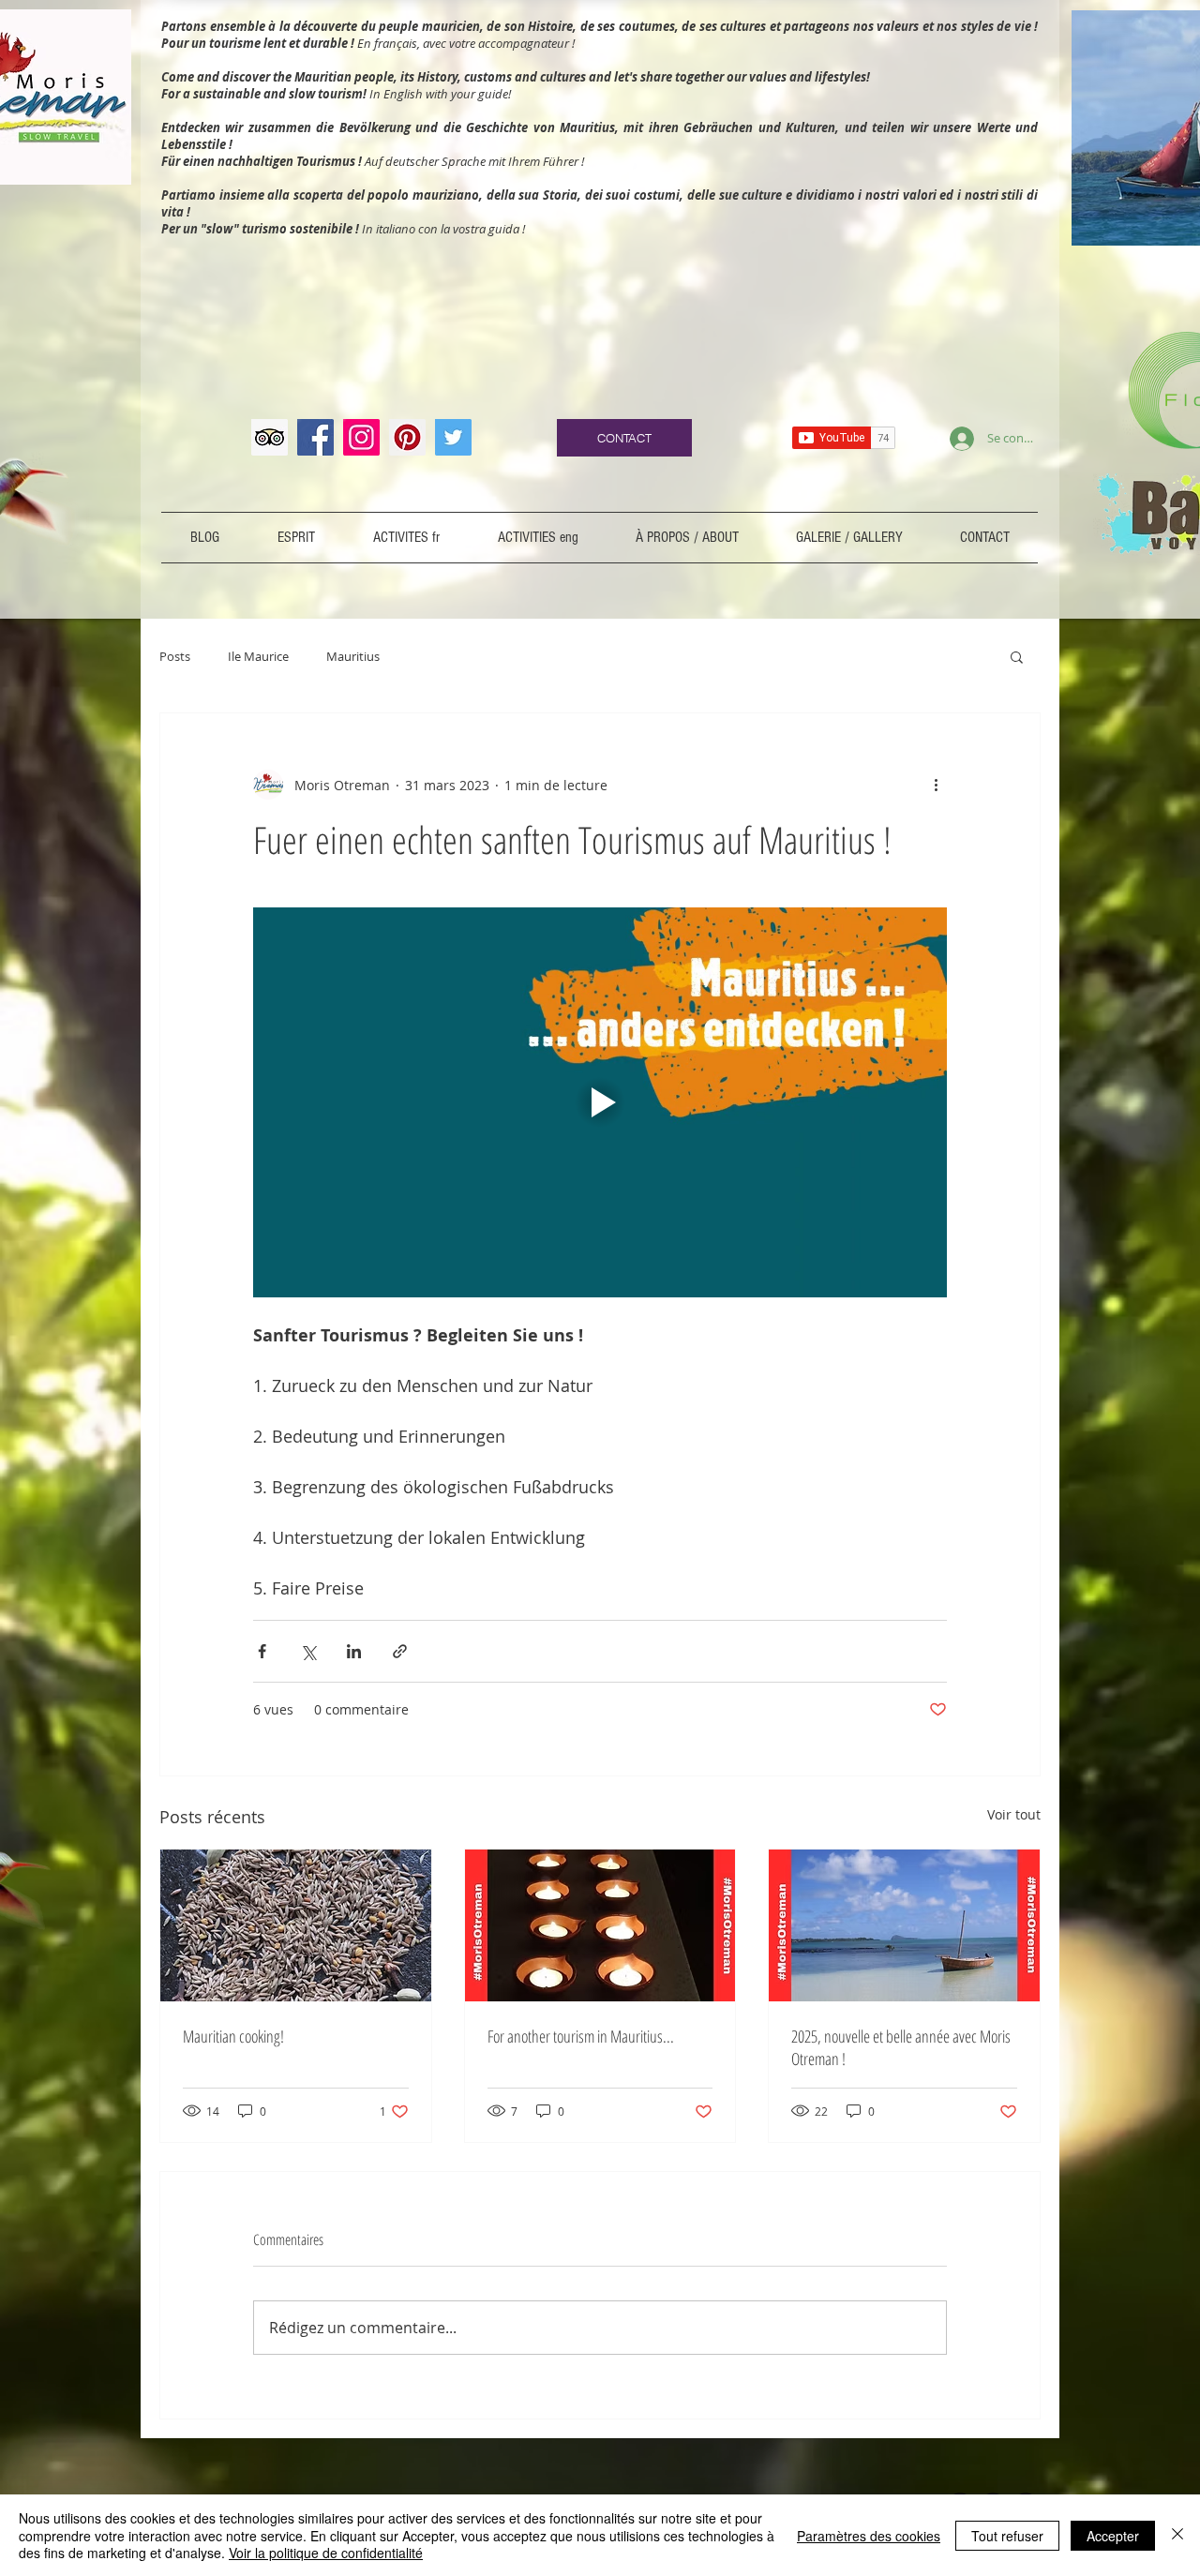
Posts (175, 656)
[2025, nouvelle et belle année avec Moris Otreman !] (904, 1925)
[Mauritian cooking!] (296, 1925)
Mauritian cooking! (233, 2036)
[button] (1017, 656)
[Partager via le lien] (400, 1651)
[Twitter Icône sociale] (453, 437)
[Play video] (600, 1102)
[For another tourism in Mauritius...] (600, 1925)
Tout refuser (1007, 2536)
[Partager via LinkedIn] (354, 1651)
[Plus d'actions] (936, 785)
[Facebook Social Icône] (315, 437)
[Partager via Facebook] (262, 1651)
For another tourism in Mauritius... (581, 2036)
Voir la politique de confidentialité (326, 2553)
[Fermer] (1177, 2535)
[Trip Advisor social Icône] (270, 437)
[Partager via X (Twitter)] (308, 1651)
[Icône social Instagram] (361, 437)
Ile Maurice (258, 656)
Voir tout (1014, 1814)
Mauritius (353, 656)
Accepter (1113, 2536)
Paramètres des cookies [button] (869, 2536)
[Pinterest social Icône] (407, 437)
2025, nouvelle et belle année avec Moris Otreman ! (901, 2047)
